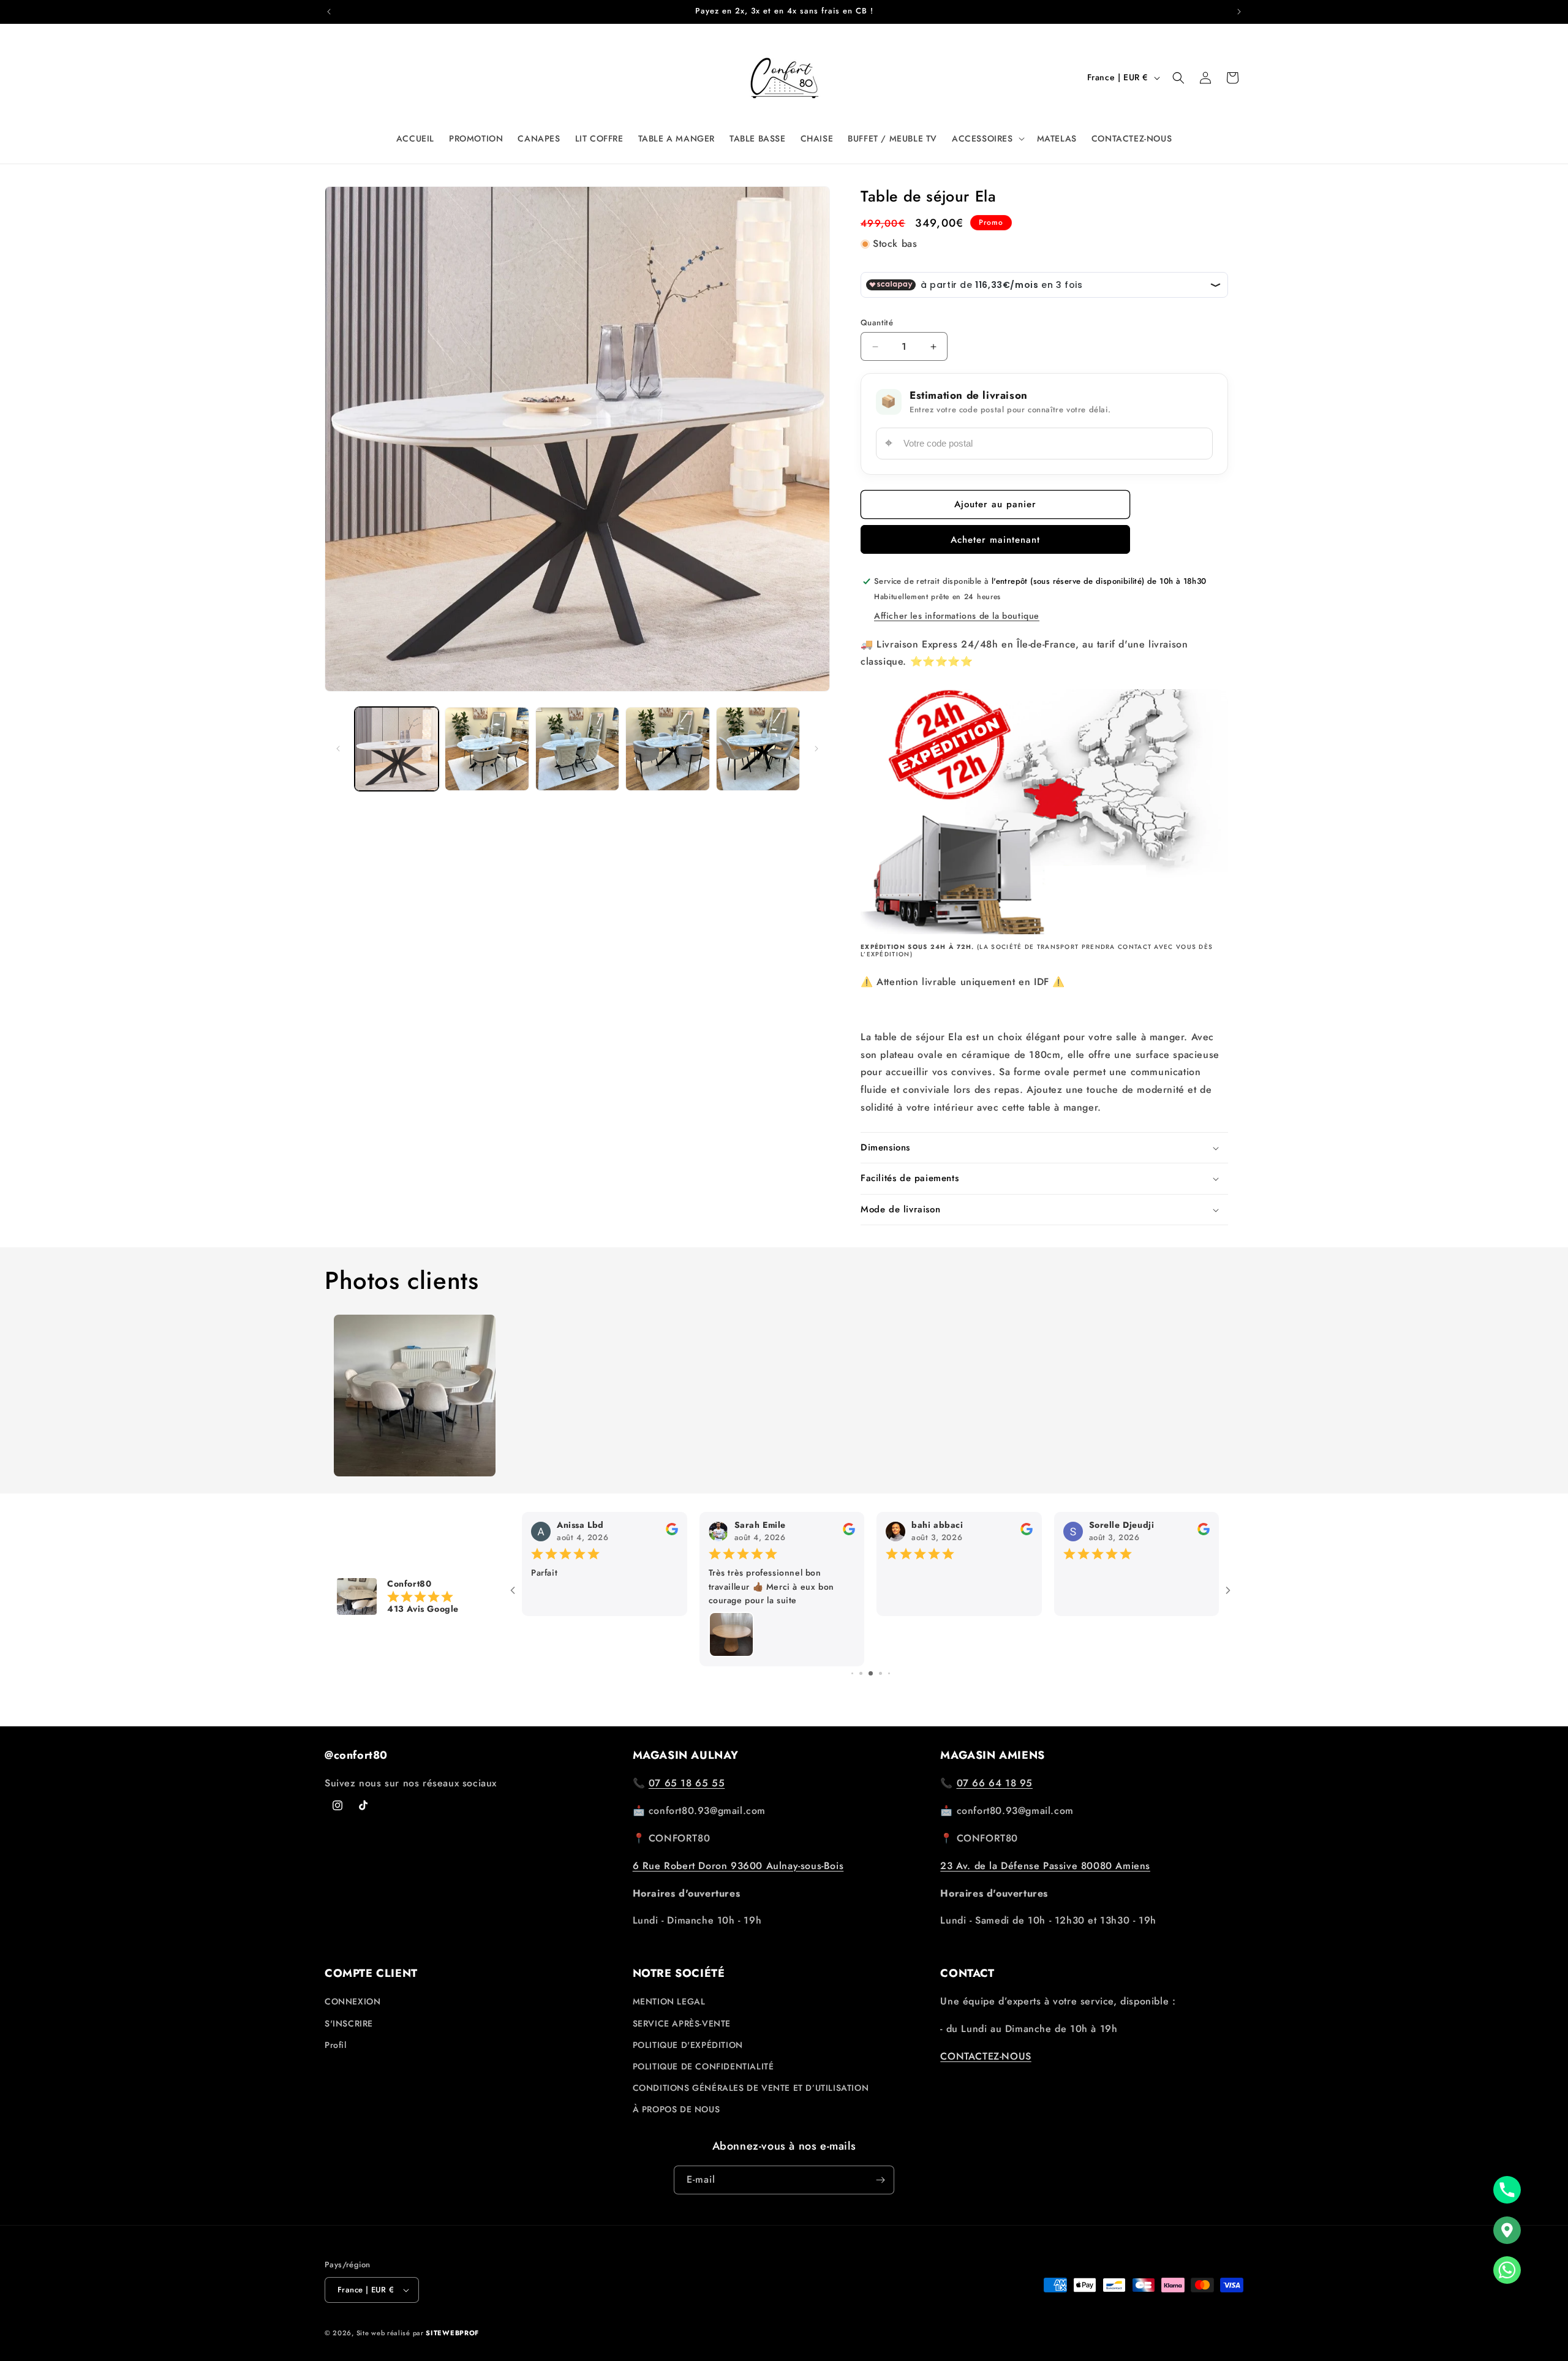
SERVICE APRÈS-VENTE (682, 2023)
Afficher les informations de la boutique (957, 616)
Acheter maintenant (995, 540)
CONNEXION (352, 2002)
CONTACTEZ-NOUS (986, 2056)
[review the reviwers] (1204, 1532)
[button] (987, 138)
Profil (336, 2045)
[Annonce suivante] (1239, 12)
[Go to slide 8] (871, 1673)
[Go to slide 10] (889, 1673)
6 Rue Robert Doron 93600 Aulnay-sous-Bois (738, 1866)
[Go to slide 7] (861, 1673)
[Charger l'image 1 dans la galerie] (397, 749)
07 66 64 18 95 (995, 1783)
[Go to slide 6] (852, 1673)
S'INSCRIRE (349, 2023)
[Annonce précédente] (329, 12)
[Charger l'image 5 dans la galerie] (758, 749)
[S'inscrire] (880, 2180)
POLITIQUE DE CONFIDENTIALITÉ (703, 2066)
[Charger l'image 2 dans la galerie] (487, 749)
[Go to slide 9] (880, 1673)
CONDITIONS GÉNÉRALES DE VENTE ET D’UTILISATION (751, 2088)
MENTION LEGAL (669, 2002)
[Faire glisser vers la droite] (816, 749)
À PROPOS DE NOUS (677, 2110)
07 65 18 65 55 (687, 1783)
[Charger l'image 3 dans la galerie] (577, 749)
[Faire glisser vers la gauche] (338, 749)
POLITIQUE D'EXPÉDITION (688, 2045)
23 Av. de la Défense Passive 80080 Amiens (1045, 1866)
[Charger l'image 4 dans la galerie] (667, 749)
